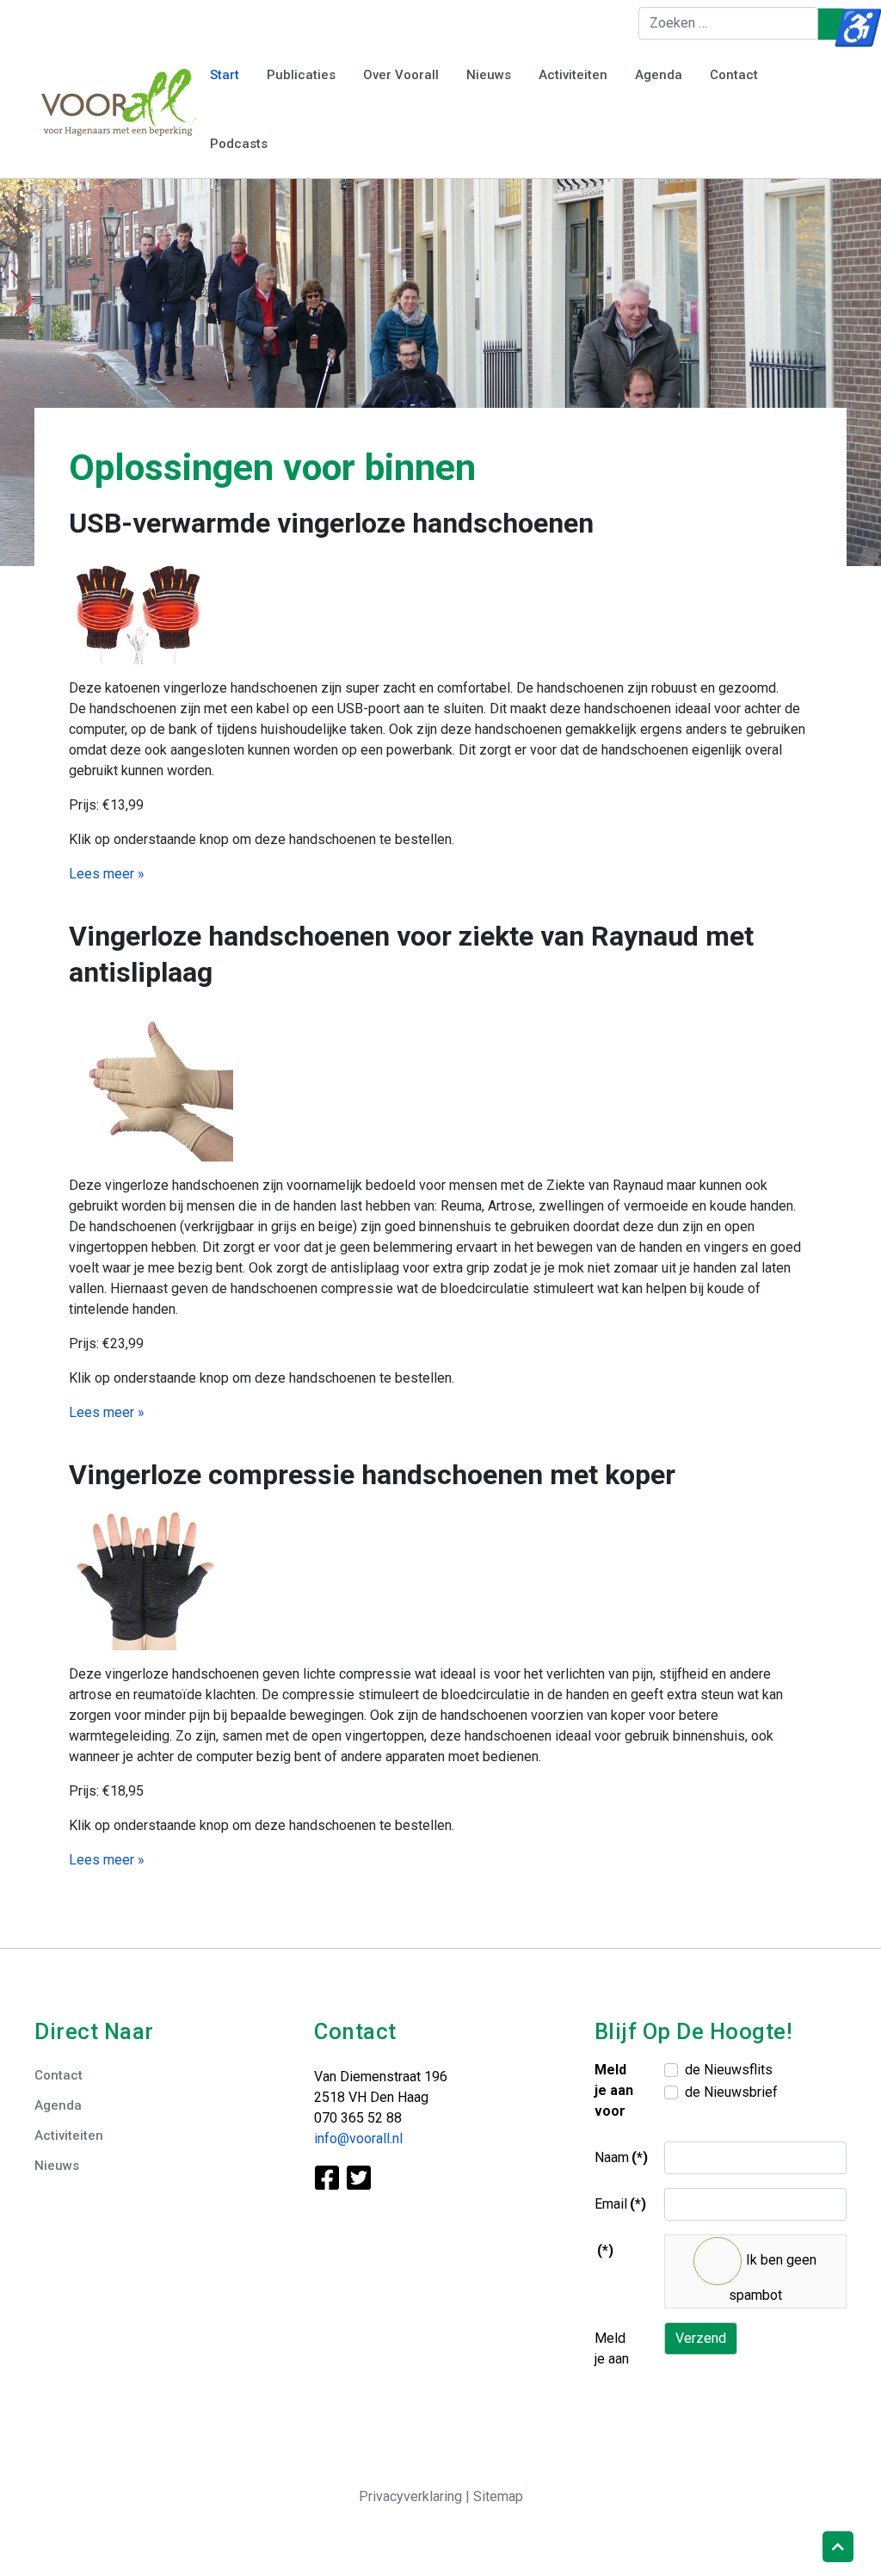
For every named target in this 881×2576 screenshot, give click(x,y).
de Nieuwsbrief (731, 2092)
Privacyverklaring (412, 2496)
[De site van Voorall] (119, 101)
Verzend (701, 2338)
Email (620, 2204)
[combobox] (728, 23)
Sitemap (498, 2496)
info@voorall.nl (358, 2138)
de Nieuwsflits (729, 2070)
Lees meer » (107, 874)
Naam (621, 2157)
